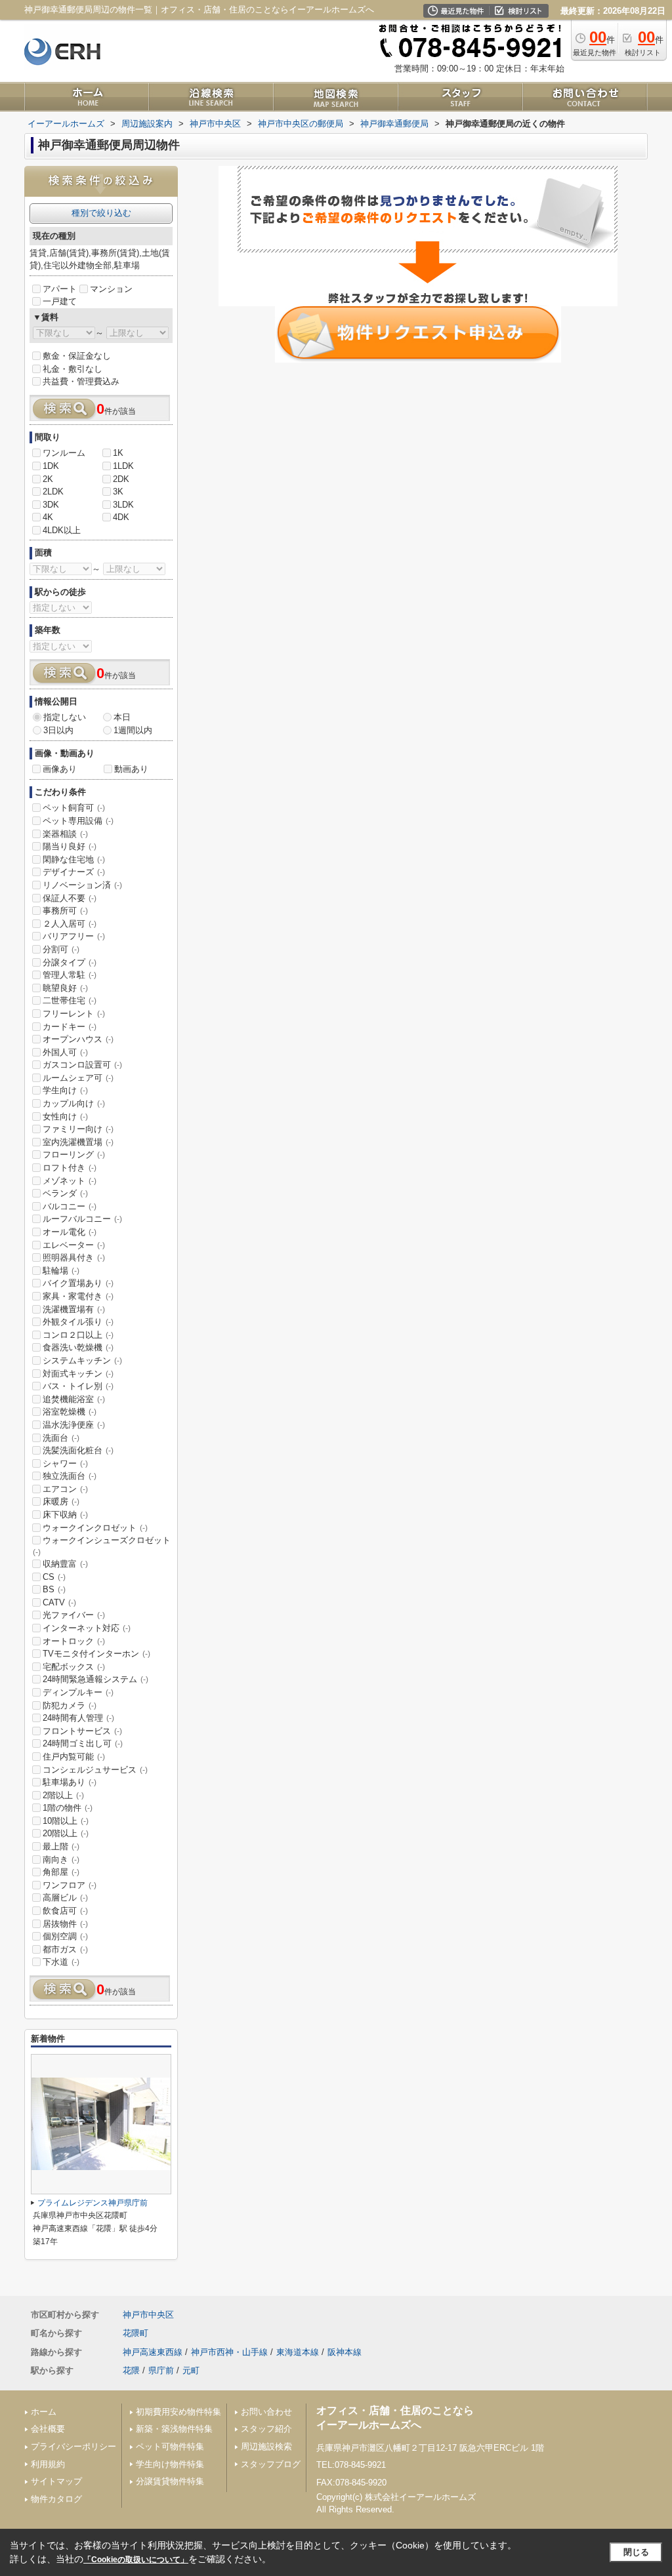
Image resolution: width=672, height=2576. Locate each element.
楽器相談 (65, 834)
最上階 (61, 1846)
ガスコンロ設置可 (82, 1065)
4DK (121, 517)
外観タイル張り (78, 1322)
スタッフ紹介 (266, 2429)
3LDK (123, 505)
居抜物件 (65, 1924)
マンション (111, 289)
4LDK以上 (62, 530)
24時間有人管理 (78, 1718)
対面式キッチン (78, 1374)
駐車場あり (70, 1782)
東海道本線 (298, 2352)
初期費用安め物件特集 (178, 2412)
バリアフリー (74, 936)
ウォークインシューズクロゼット (102, 1546)
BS (54, 1589)
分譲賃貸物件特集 (170, 2481)
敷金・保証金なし (77, 356)
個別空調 (65, 1936)
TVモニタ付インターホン (96, 1654)
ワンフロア (70, 1885)
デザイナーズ (74, 872)
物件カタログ (56, 2499)
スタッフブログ (271, 2464)
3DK (51, 505)
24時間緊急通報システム (95, 1679)
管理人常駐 (70, 975)
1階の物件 (68, 1808)
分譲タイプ (70, 962)
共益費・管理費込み (81, 381)
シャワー (65, 1463)
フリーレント (74, 1014)
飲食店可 (65, 1911)
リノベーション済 (82, 885)
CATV (59, 1602)
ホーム (44, 2412)
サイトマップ (56, 2481)
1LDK (123, 466)
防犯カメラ (70, 1705)
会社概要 (48, 2429)
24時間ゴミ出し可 (83, 1743)
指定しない (65, 717)
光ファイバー (74, 1615)
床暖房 (61, 1501)
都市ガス (65, 1949)
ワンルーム (64, 453)
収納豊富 (65, 1564)
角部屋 (61, 1872)
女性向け (65, 1117)
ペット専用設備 (78, 821)
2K (48, 479)
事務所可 (65, 911)
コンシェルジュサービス (95, 1770)
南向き (61, 1860)
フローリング (74, 1155)
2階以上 (63, 1795)
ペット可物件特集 (170, 2446)
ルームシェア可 (78, 1078)
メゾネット (70, 1181)
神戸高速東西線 (153, 2352)
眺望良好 (65, 988)
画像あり (60, 769)
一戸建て (60, 301)
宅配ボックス (74, 1667)
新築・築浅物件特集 (174, 2429)
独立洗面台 (70, 1476)
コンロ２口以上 (78, 1335)
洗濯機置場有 (74, 1309)
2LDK (53, 492)
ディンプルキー (78, 1692)
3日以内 (58, 730)
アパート (60, 289)
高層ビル (65, 1898)
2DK (121, 479)
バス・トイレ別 (78, 1386)
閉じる (636, 2552)
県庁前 (161, 2370)
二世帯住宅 (70, 1000)
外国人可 (65, 1052)
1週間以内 (133, 730)
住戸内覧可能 (74, 1757)
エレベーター (74, 1245)
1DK (51, 466)
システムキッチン (82, 1360)
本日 (122, 717)
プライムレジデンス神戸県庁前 (93, 2203)
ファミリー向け (78, 1129)
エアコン (65, 1489)
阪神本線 (345, 2352)
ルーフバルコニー (82, 1219)
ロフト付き (70, 1168)
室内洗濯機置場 (78, 1142)
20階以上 (66, 1833)
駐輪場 (61, 1271)
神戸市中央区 (148, 2315)
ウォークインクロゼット (95, 1528)
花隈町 (136, 2333)
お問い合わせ (266, 2412)
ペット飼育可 (74, 808)
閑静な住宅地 (74, 859)
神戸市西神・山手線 (229, 2352)
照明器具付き (74, 1258)
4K (48, 517)
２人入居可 (70, 924)
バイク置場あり (78, 1283)
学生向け (65, 1090)
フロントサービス (82, 1731)
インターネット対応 (87, 1628)
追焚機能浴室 (74, 1399)
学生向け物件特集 (170, 2464)
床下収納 (65, 1515)
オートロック (74, 1641)
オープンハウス (78, 1039)
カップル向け (74, 1103)
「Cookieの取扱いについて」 (136, 2560)
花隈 (131, 2370)
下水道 (61, 1962)
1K (118, 453)
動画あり (131, 769)
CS (54, 1577)
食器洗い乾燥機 (78, 1347)
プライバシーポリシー (73, 2446)
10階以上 (66, 1821)
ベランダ (65, 1193)
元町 (191, 2370)
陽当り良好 (70, 846)
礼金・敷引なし (73, 369)
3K (118, 492)
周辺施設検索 (266, 2446)
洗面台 (61, 1438)
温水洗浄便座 (74, 1425)
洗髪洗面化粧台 (78, 1450)
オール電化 (70, 1232)
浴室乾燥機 (70, 1412)
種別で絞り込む (101, 213)
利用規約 (48, 2464)
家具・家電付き (78, 1296)
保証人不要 (70, 898)
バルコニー (70, 1206)
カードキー (70, 1027)
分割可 (61, 949)
